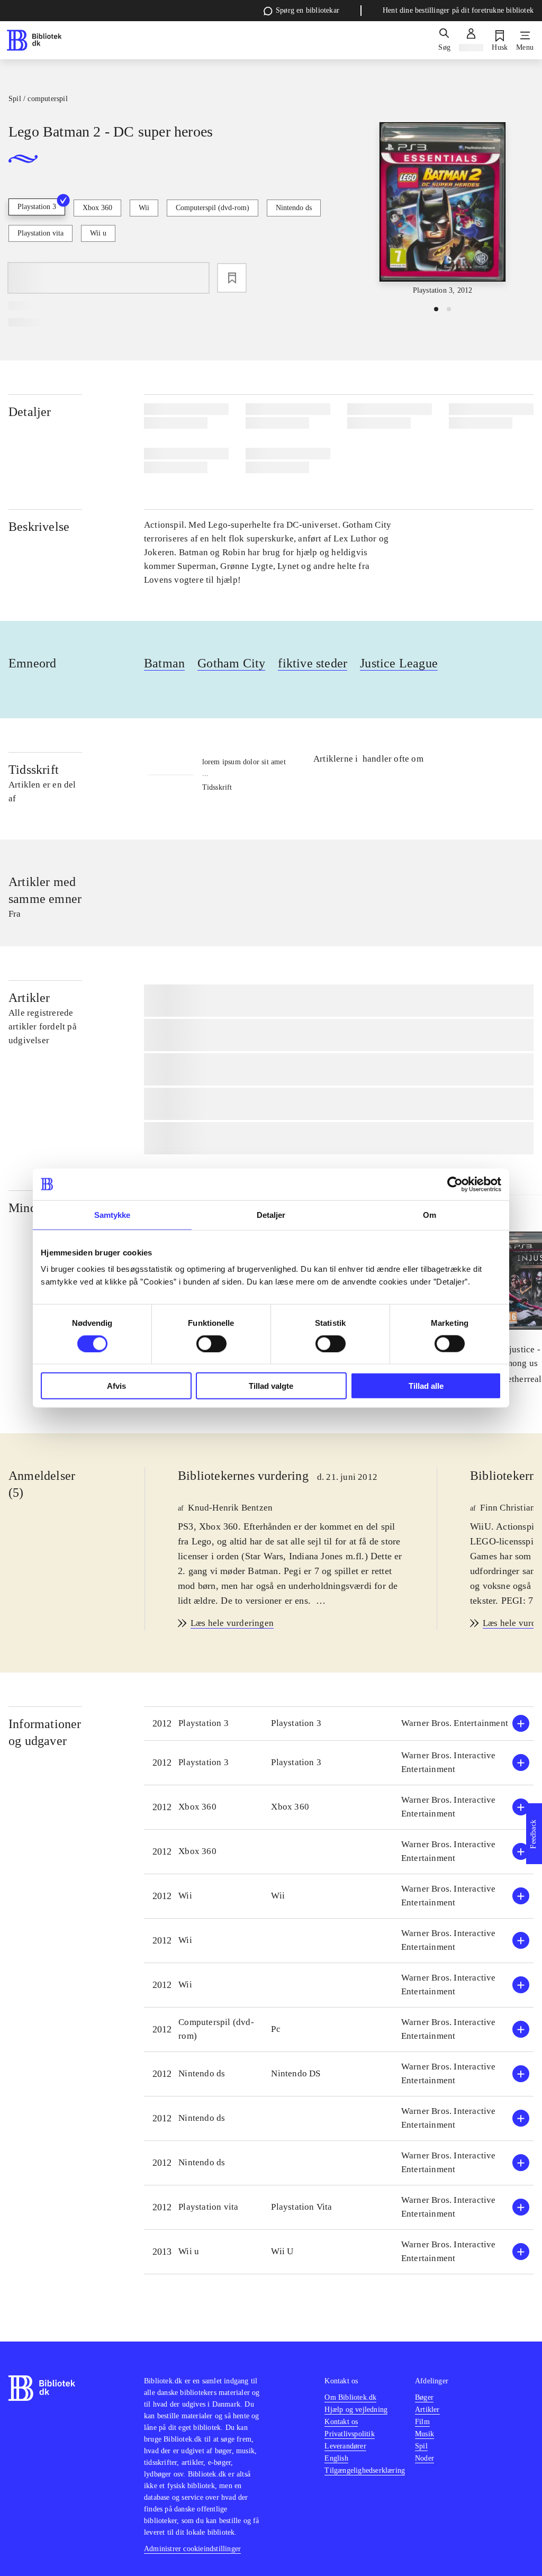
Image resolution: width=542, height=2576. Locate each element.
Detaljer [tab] (271, 1214)
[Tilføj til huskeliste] (232, 278)
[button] (339, 1724)
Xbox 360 (97, 208)
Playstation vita (40, 233)
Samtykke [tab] (112, 1214)
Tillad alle (426, 1386)
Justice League (399, 663)
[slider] (442, 209)
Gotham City (231, 663)
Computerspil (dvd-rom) (213, 208)
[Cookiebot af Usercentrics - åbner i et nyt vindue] (455, 1184)
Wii (144, 208)
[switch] (211, 1343)
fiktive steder (313, 663)
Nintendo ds (294, 208)
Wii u (98, 233)
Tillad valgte (271, 1386)
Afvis (116, 1386)
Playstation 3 (37, 207)
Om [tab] (430, 1214)
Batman (164, 663)
